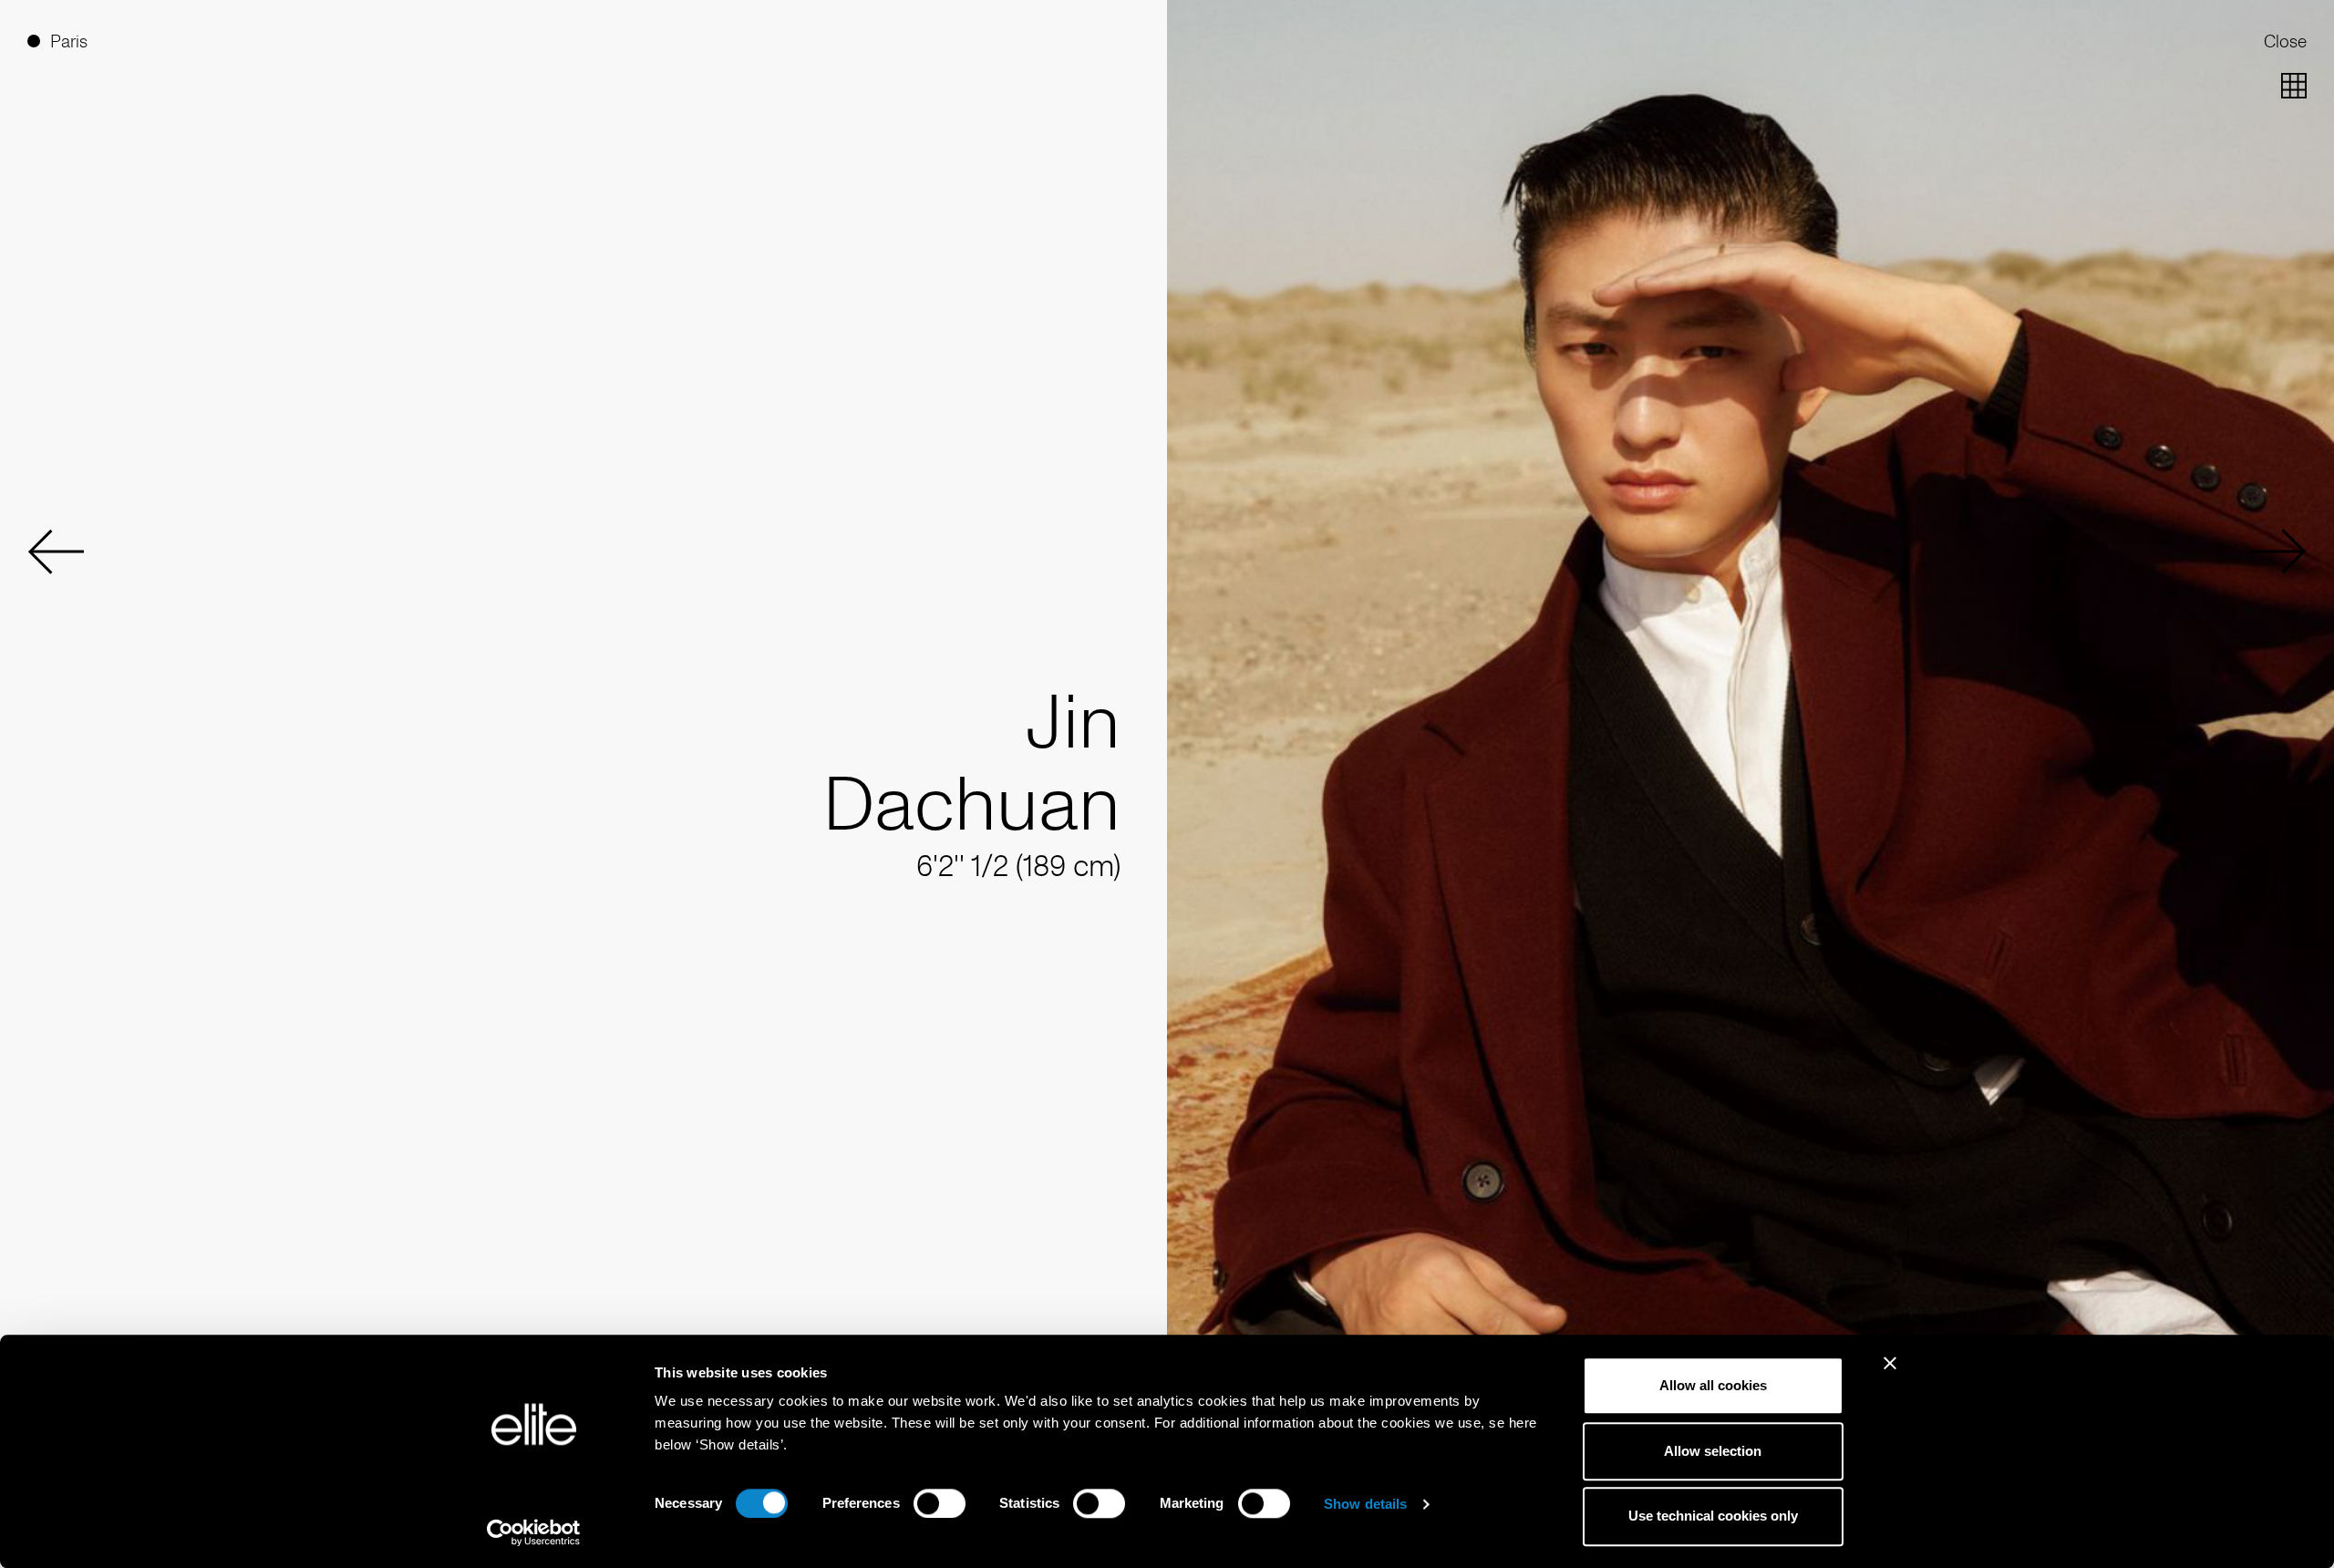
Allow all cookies (1713, 1385)
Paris (69, 41)
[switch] (940, 1503)
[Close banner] (1890, 1375)
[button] (56, 552)
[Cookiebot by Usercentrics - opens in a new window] (534, 1532)
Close (2285, 41)
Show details (1365, 1504)
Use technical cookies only (1713, 1516)
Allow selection (1713, 1451)
